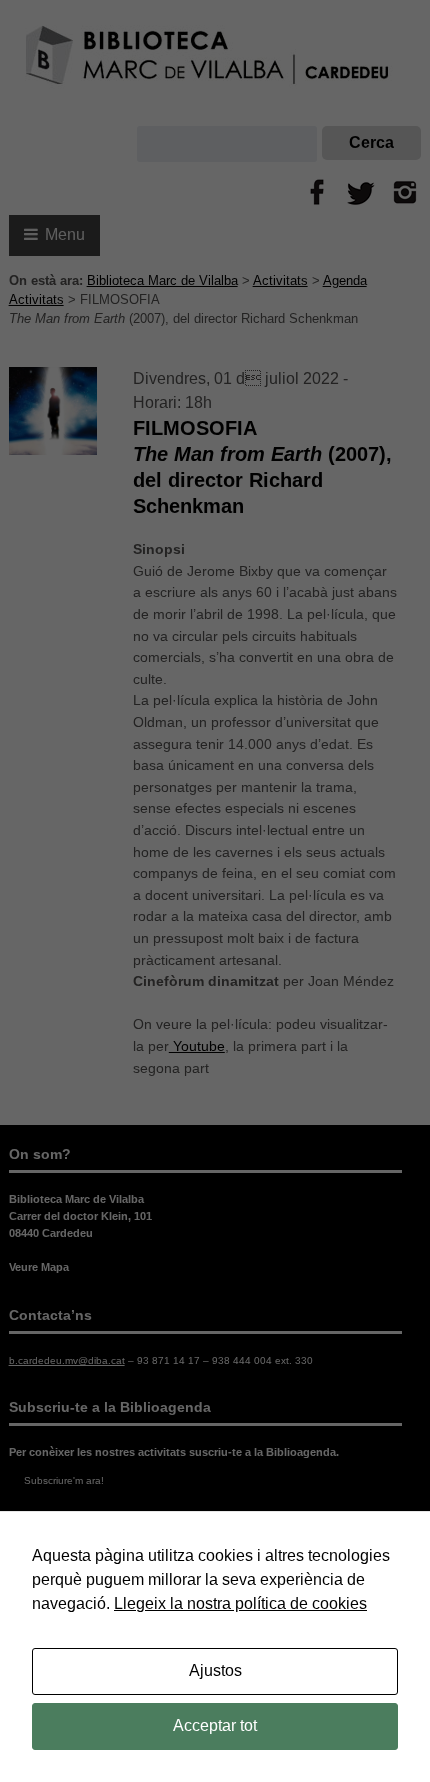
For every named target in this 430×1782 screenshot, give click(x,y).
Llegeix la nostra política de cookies (240, 1603)
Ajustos (215, 1670)
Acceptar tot (215, 1725)
